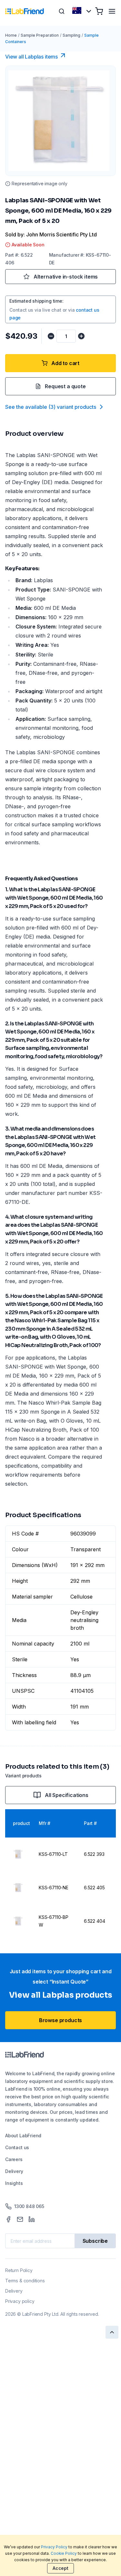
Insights (14, 2183)
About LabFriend (23, 2136)
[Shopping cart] (99, 11)
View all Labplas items (31, 57)
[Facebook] (8, 2219)
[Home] (25, 11)
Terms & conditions (25, 2281)
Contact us (17, 2147)
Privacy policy (20, 2301)
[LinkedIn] (32, 2219)
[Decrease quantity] (51, 336)
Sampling (71, 35)
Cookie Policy (64, 2553)
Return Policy (19, 2270)
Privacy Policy (54, 2547)
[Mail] (20, 2219)
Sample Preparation (40, 35)
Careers (14, 2159)
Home (11, 35)
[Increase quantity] (81, 336)
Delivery (14, 2171)
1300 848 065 (29, 2206)
